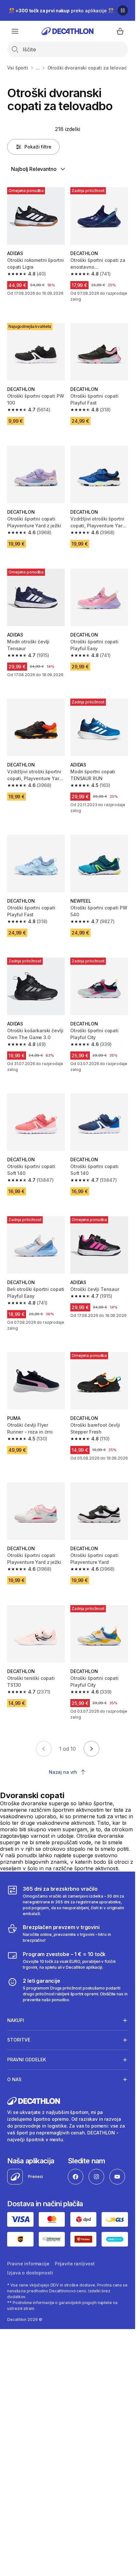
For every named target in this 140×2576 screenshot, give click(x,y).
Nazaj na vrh (63, 1772)
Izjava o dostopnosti (30, 2273)
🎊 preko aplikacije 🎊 (61, 11)
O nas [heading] (14, 2079)
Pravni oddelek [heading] (27, 2060)
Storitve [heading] (19, 2040)
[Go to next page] (91, 1749)
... (38, 68)
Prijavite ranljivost (75, 2264)
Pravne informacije (28, 2264)
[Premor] (123, 10)
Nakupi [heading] (16, 2020)
